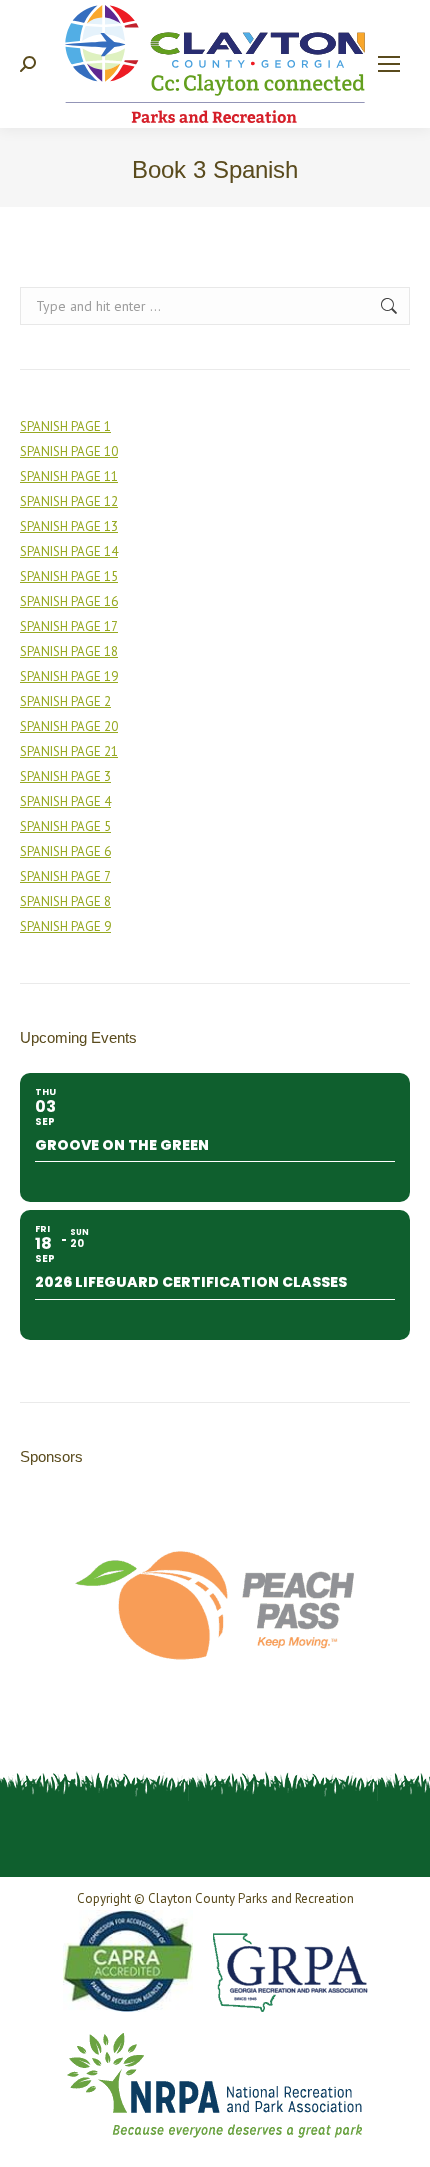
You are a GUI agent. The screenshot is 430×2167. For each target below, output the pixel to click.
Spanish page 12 (69, 501)
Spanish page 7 (65, 876)
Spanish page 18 (69, 651)
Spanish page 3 (65, 776)
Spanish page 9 (65, 926)
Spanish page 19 (69, 676)
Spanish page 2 (65, 701)
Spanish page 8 (65, 901)
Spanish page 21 (69, 751)
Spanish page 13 (69, 526)
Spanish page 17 (69, 626)
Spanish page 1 (65, 426)
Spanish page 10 (69, 451)
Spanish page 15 (69, 576)
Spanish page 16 (69, 601)
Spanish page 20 (69, 726)
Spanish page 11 (69, 476)
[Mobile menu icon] (389, 64)
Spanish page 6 (65, 851)
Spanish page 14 (69, 551)
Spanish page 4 (65, 801)
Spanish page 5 (65, 826)
